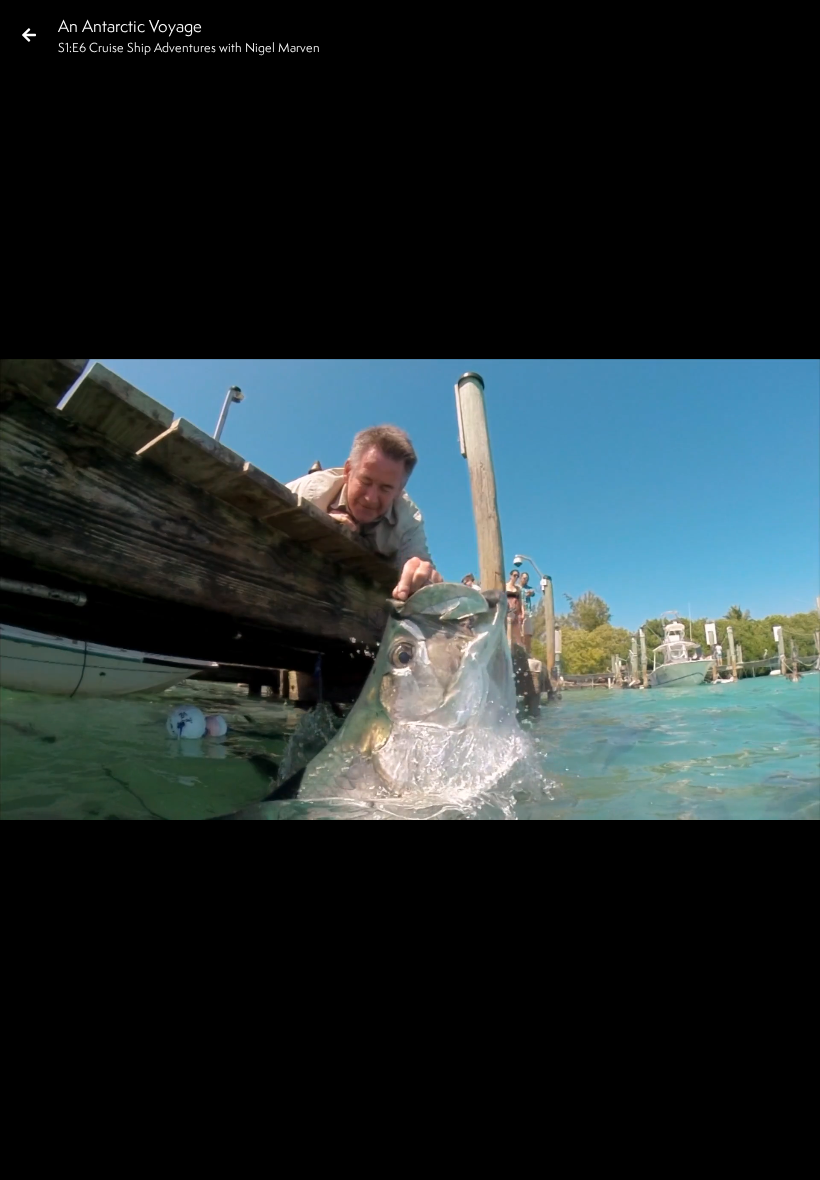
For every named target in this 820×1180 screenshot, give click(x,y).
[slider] (403, 1116)
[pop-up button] (724, 1148)
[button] (32, 1148)
